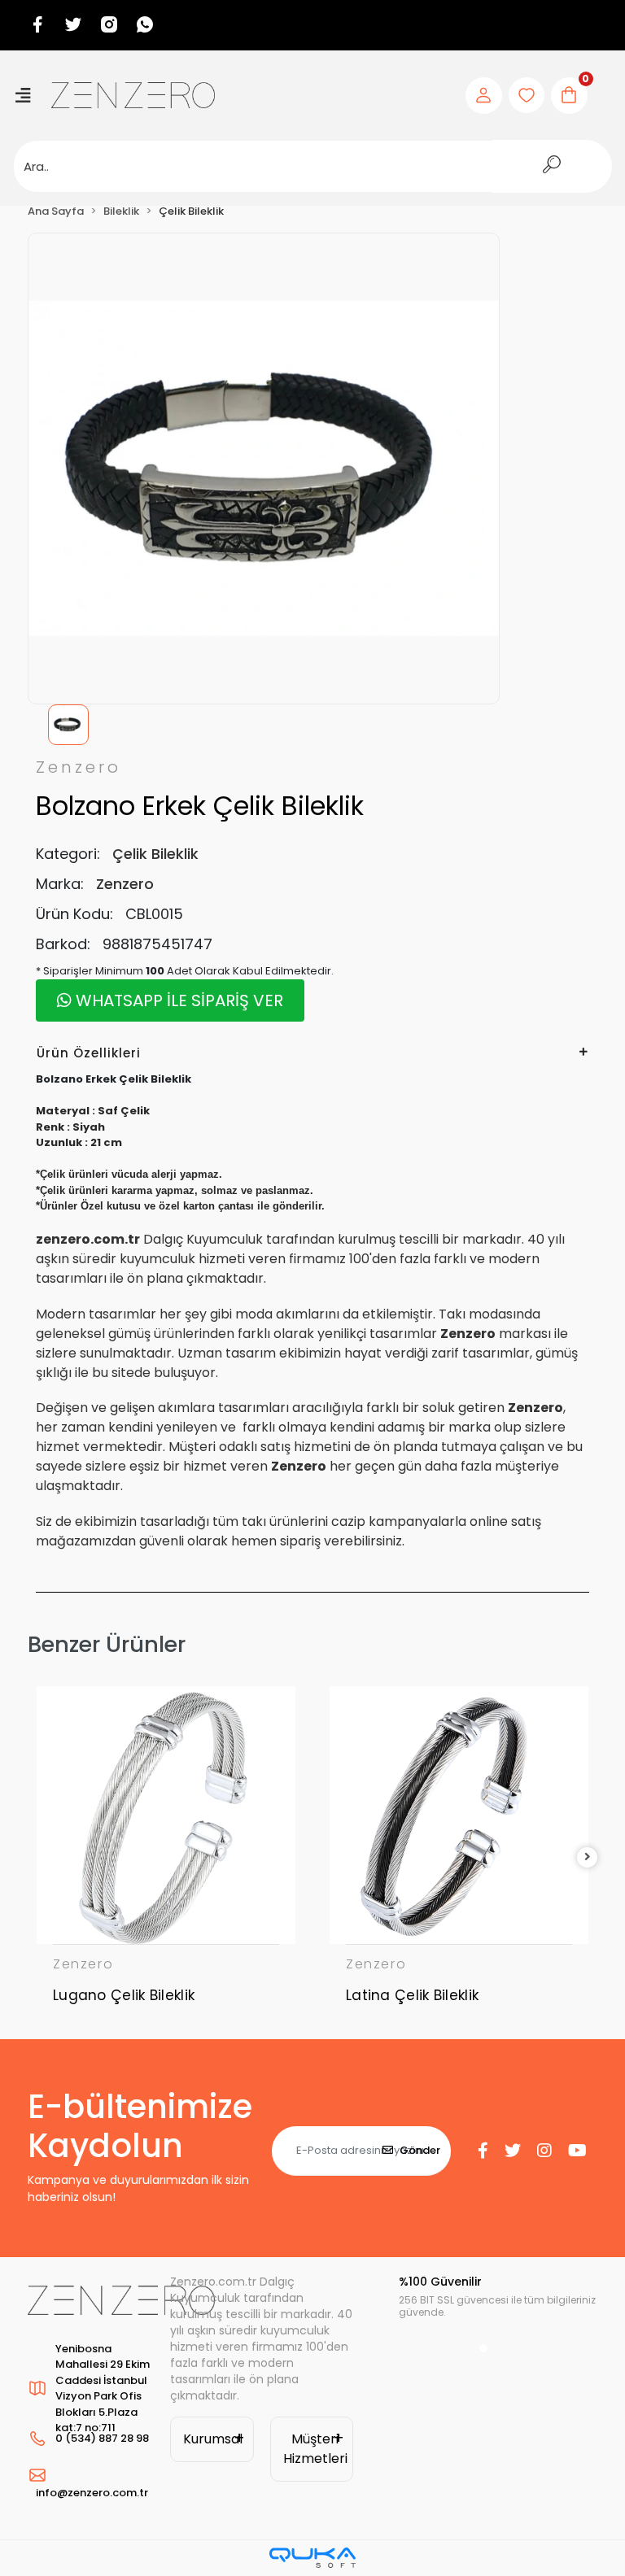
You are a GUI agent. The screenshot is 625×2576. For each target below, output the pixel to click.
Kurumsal (213, 2439)
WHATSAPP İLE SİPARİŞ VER (177, 1000)
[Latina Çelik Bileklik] (459, 1815)
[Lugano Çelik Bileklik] (166, 1815)
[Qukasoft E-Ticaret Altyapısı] (312, 2558)
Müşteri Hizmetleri (315, 2449)
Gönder (420, 2150)
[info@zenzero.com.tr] (91, 2475)
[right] (588, 1857)
